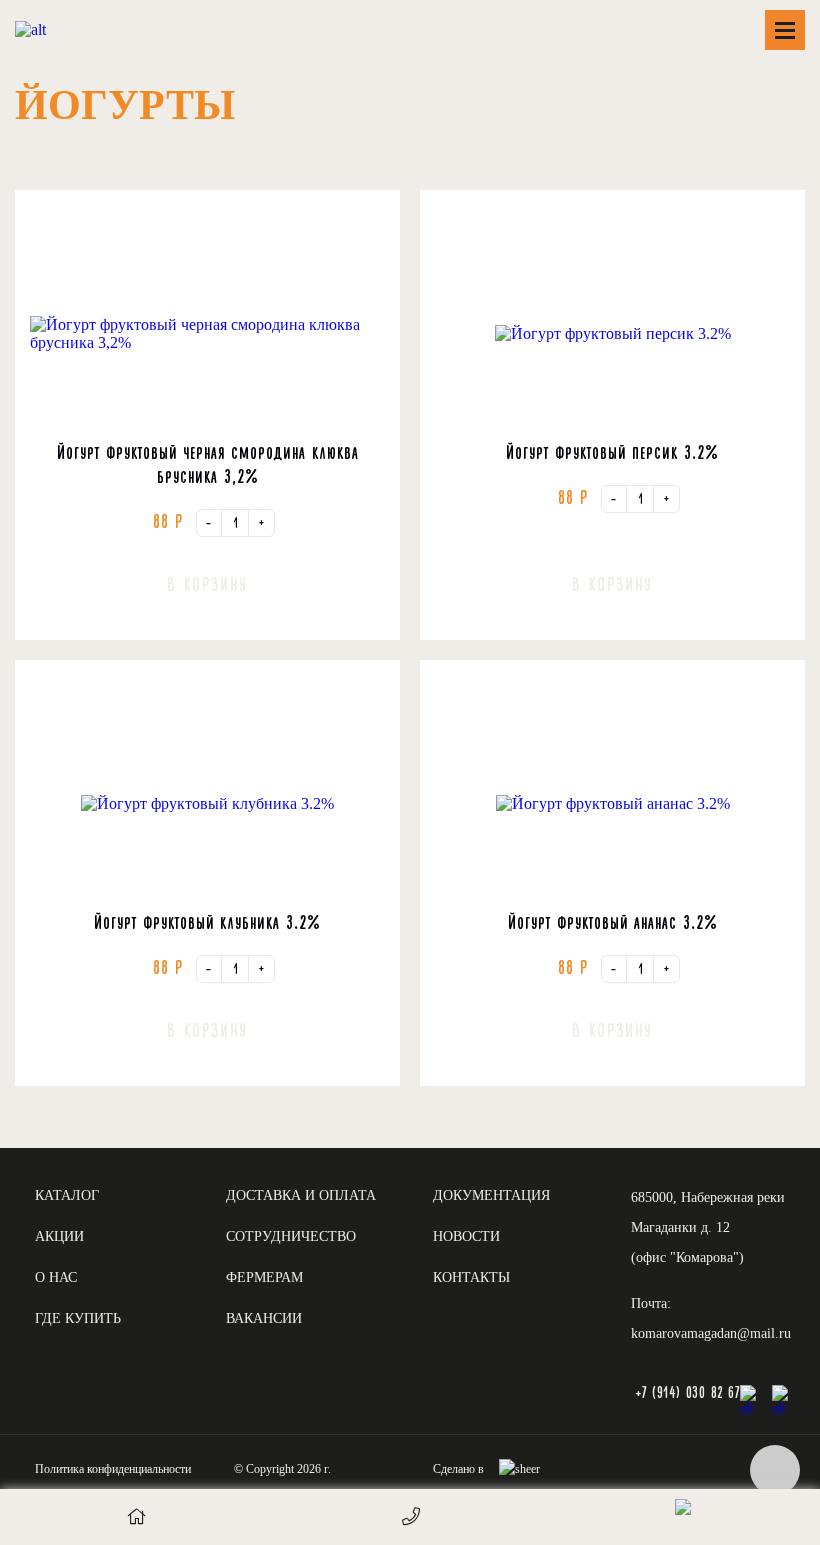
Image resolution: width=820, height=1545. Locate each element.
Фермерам (264, 1277)
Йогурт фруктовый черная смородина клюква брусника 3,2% (208, 465)
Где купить (78, 1318)
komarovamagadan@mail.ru (711, 1333)
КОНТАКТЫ (471, 1277)
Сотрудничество (291, 1236)
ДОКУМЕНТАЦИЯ (491, 1195)
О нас (56, 1277)
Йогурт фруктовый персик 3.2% (612, 453)
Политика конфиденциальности (113, 1469)
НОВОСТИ (466, 1236)
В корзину (207, 585)
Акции (59, 1236)
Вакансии (264, 1318)
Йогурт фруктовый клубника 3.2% (207, 923)
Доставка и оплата (301, 1195)
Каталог (67, 1195)
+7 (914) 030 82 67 (687, 1393)
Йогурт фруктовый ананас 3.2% (613, 923)
